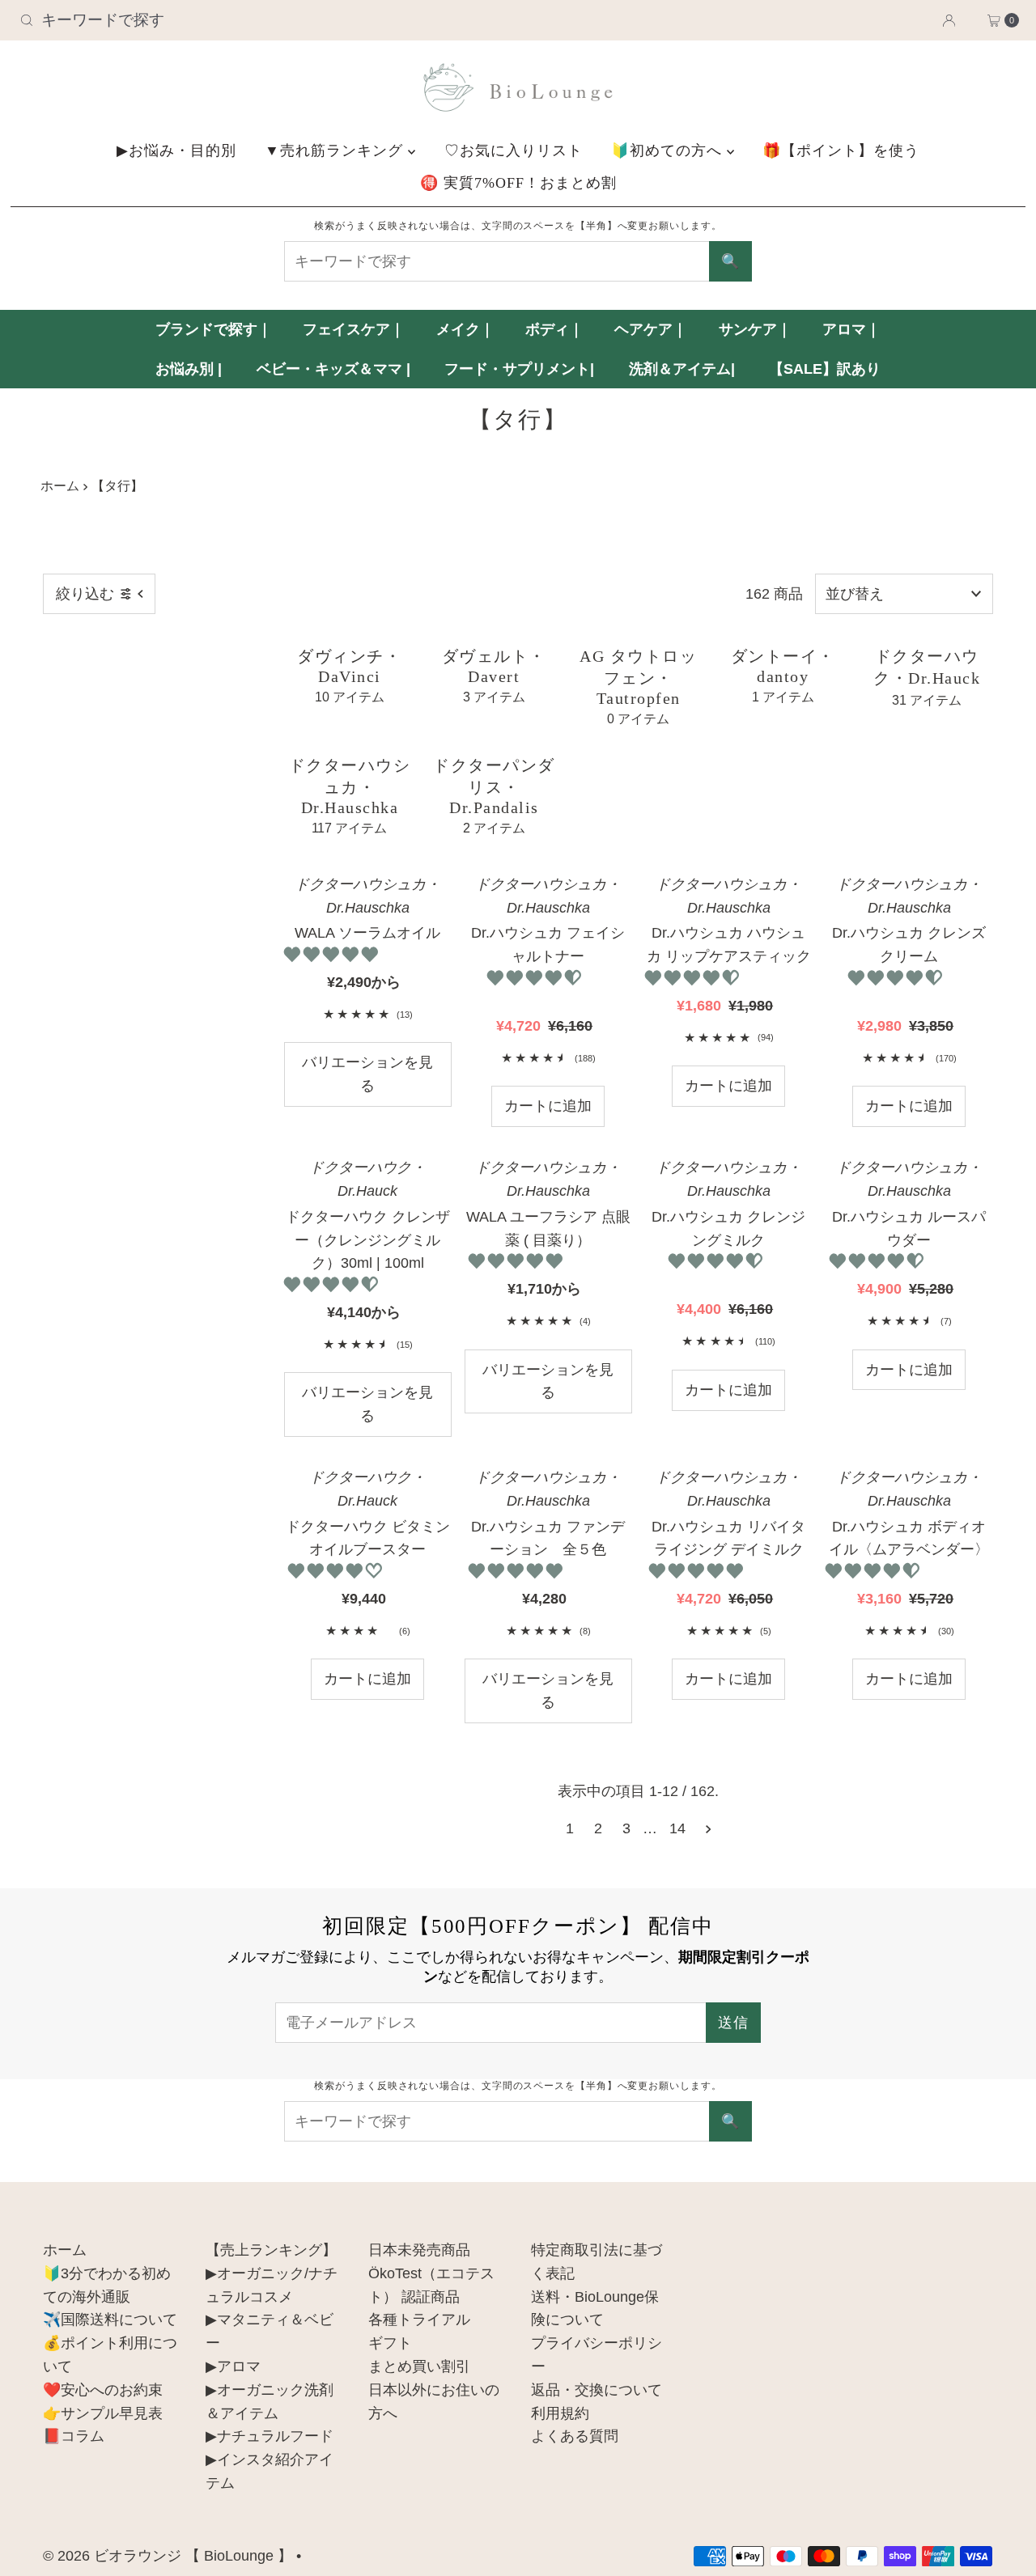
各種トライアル (419, 2320)
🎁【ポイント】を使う (841, 150)
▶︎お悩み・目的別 (176, 150)
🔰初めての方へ (669, 150)
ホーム (60, 485)
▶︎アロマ (233, 2366)
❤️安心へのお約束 (103, 2390)
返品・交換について (597, 2390)
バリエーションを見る (367, 1074)
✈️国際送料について (110, 2320)
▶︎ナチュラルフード (270, 2436)
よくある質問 (575, 2436)
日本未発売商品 (419, 2250)
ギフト (390, 2343)
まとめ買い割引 (419, 2366)
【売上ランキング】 (271, 2250)
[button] (333, 955)
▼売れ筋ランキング (336, 150)
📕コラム (74, 2436)
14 (677, 1828)
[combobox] (177, 20)
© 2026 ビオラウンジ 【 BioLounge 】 (168, 2556)
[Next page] (709, 1828)
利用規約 (560, 2413)
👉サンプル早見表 (103, 2413)
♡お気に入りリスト (514, 150)
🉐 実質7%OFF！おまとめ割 (518, 183)
